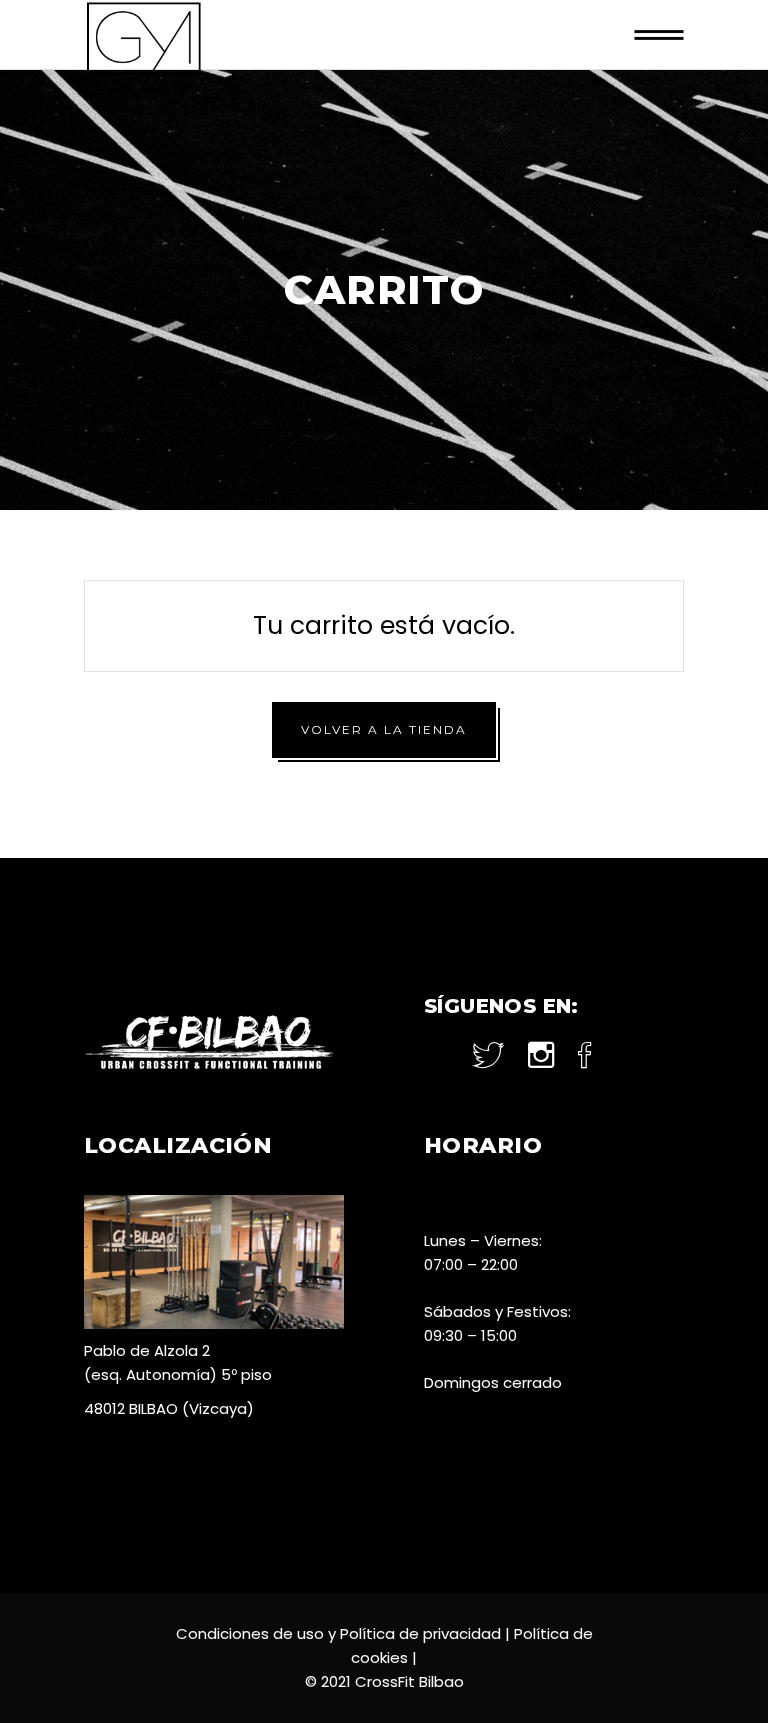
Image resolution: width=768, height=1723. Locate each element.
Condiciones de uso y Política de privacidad (338, 1633)
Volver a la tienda (384, 729)
